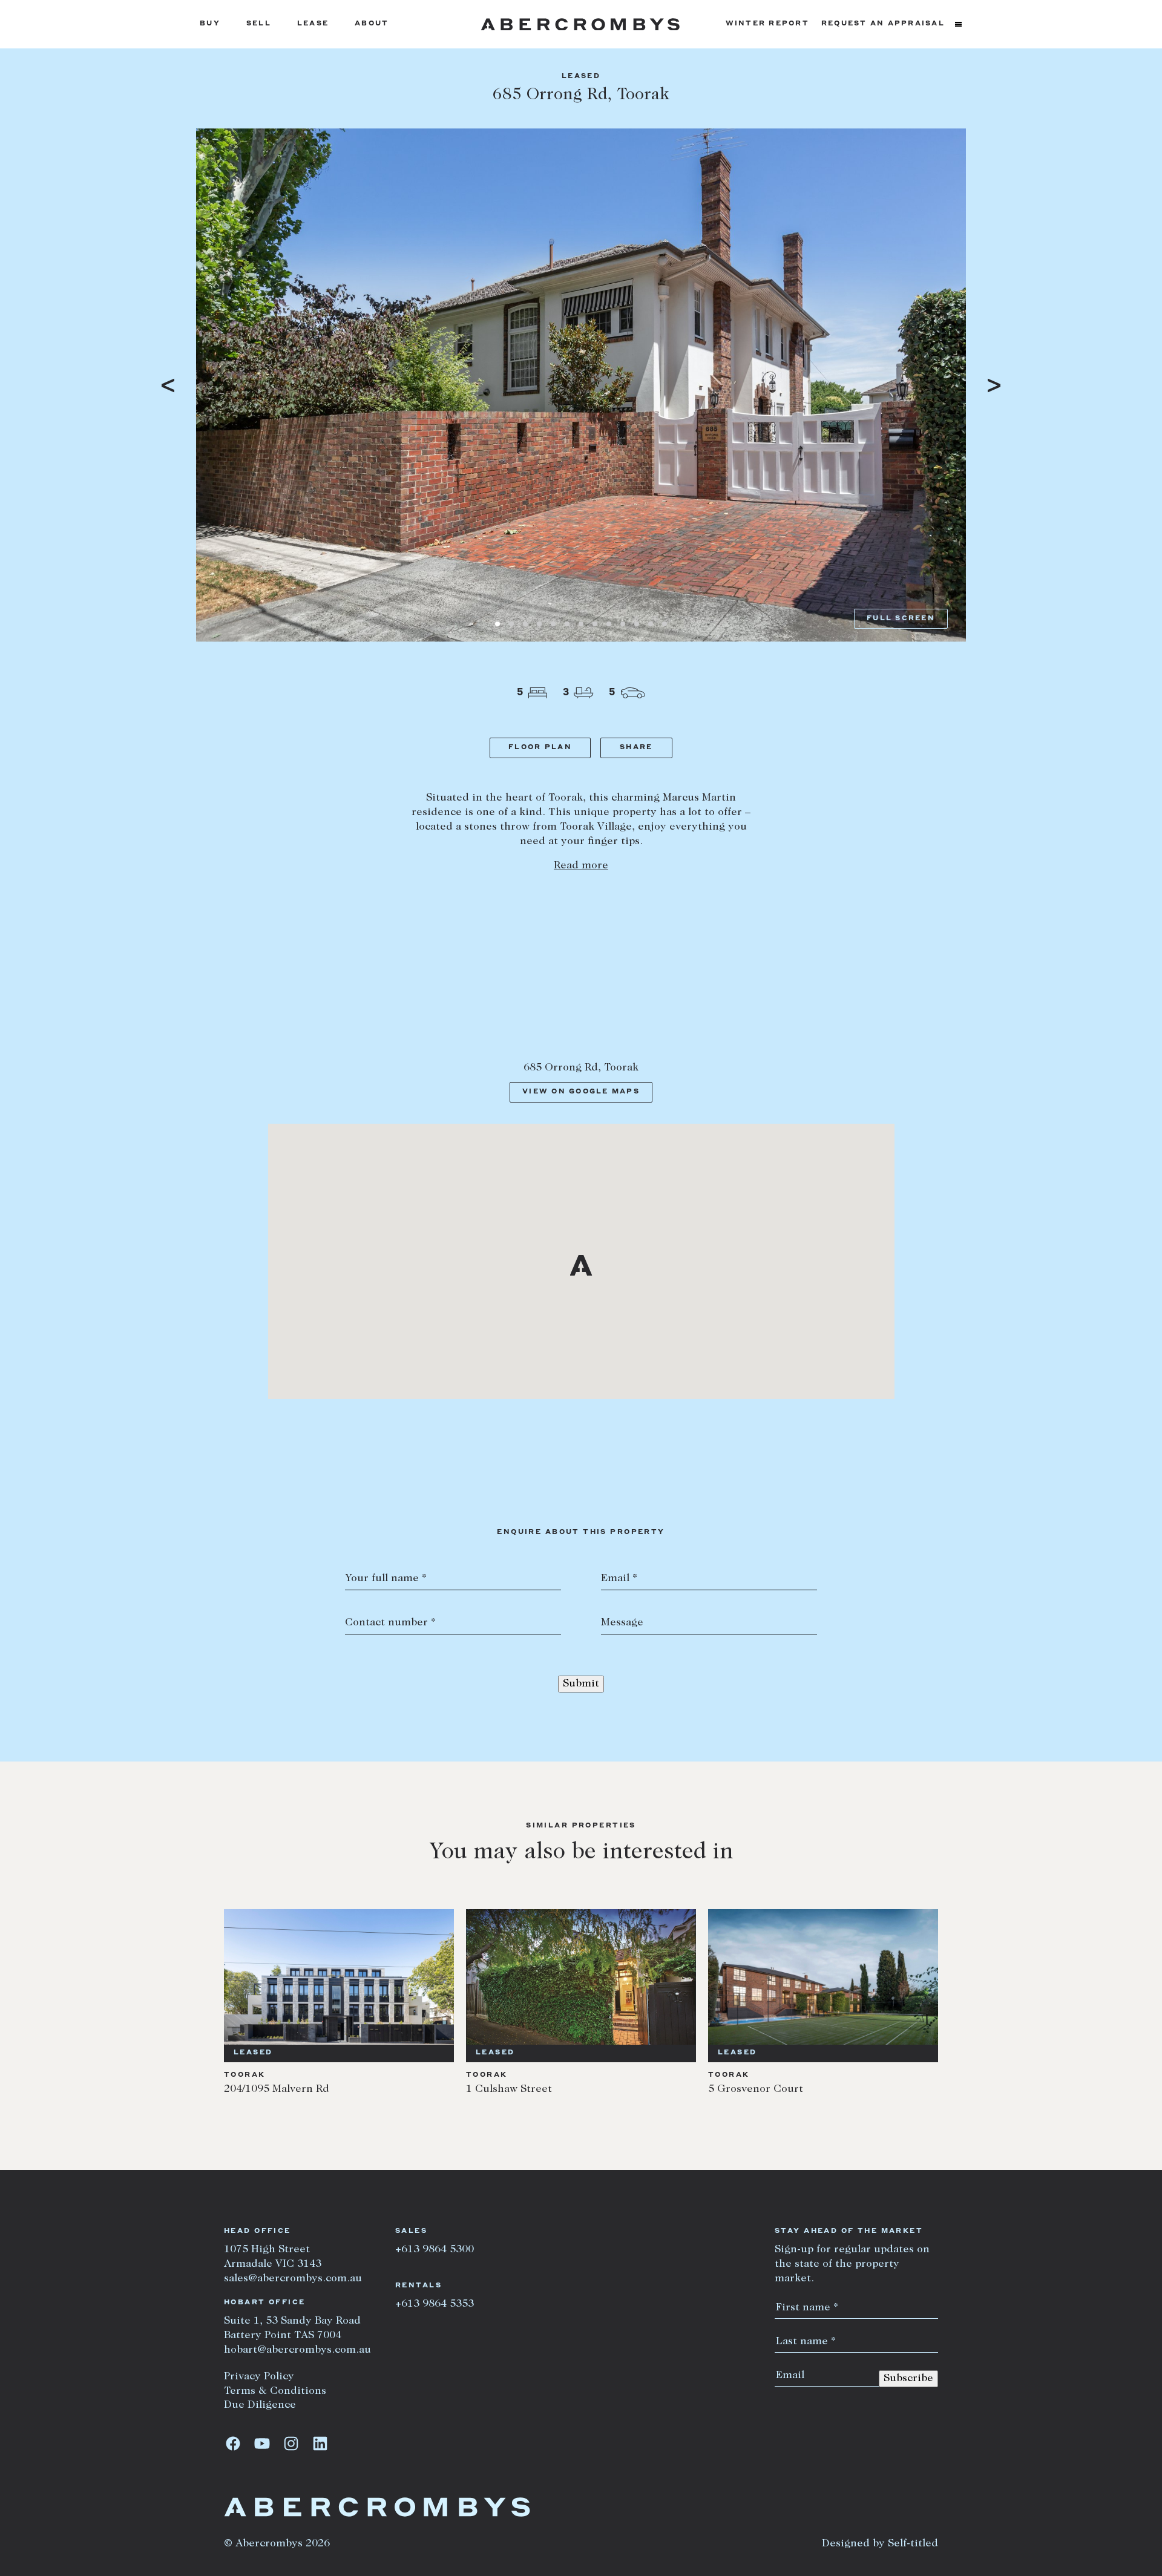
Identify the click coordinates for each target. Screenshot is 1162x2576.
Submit (581, 1684)
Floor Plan (540, 748)
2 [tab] (511, 624)
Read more (581, 866)
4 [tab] (539, 624)
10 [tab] (623, 624)
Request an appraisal (883, 24)
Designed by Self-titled (880, 2544)
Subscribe (908, 2379)
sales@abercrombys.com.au (293, 2279)
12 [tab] (651, 624)
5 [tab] (553, 624)
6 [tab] (567, 624)
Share (636, 748)
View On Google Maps (581, 1092)
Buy (210, 24)
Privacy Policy (259, 2377)
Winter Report (767, 24)
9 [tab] (609, 624)
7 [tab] (581, 624)
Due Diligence (260, 2405)
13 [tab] (665, 624)
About (372, 24)
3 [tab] (525, 624)
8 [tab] (595, 624)
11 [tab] (637, 624)
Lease (313, 24)
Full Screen (901, 619)
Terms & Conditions (275, 2391)
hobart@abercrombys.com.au (297, 2350)
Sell (259, 24)
